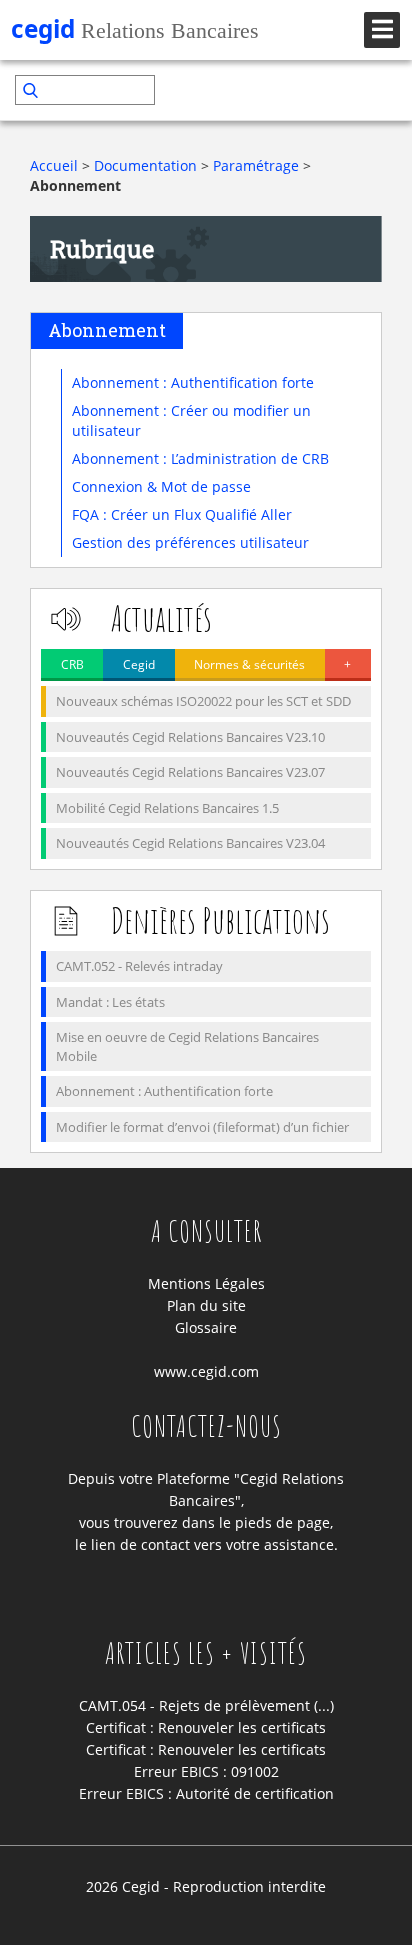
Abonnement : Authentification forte (193, 382)
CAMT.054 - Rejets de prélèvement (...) (206, 1705)
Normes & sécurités (249, 664)
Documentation (145, 165)
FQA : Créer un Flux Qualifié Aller (182, 514)
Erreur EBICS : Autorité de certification (206, 1793)
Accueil (54, 165)
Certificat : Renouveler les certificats (206, 1727)
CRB (72, 664)
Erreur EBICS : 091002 (206, 1771)
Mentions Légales (206, 1283)
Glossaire (206, 1327)
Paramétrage (256, 165)
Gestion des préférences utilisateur (190, 542)
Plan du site (206, 1305)
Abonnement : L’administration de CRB (200, 458)
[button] (384, 90)
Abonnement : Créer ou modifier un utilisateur (191, 420)
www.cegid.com (206, 1371)
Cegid (139, 664)
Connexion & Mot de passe (161, 486)
